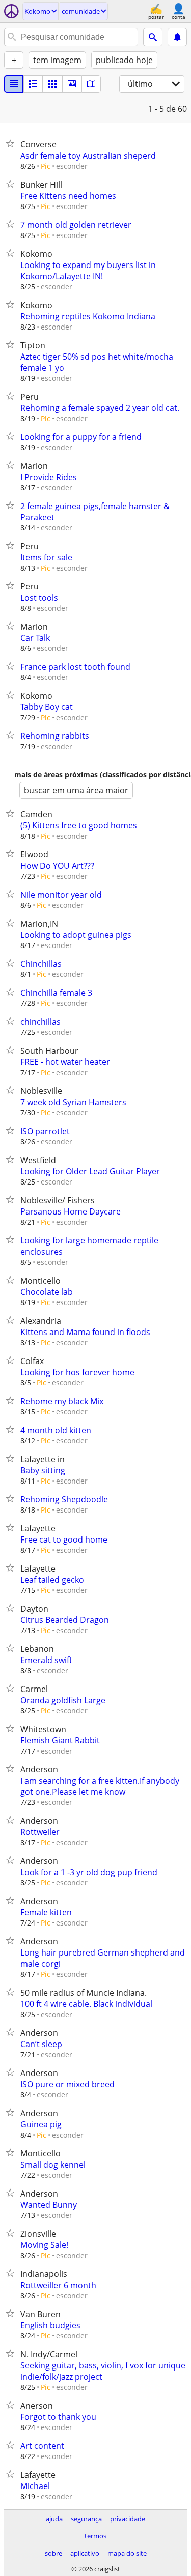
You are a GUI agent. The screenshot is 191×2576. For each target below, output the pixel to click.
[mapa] (91, 84)
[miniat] (33, 84)
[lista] (14, 84)
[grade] (52, 84)
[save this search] (177, 37)
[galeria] (72, 84)
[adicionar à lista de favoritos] (12, 143)
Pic (46, 166)
